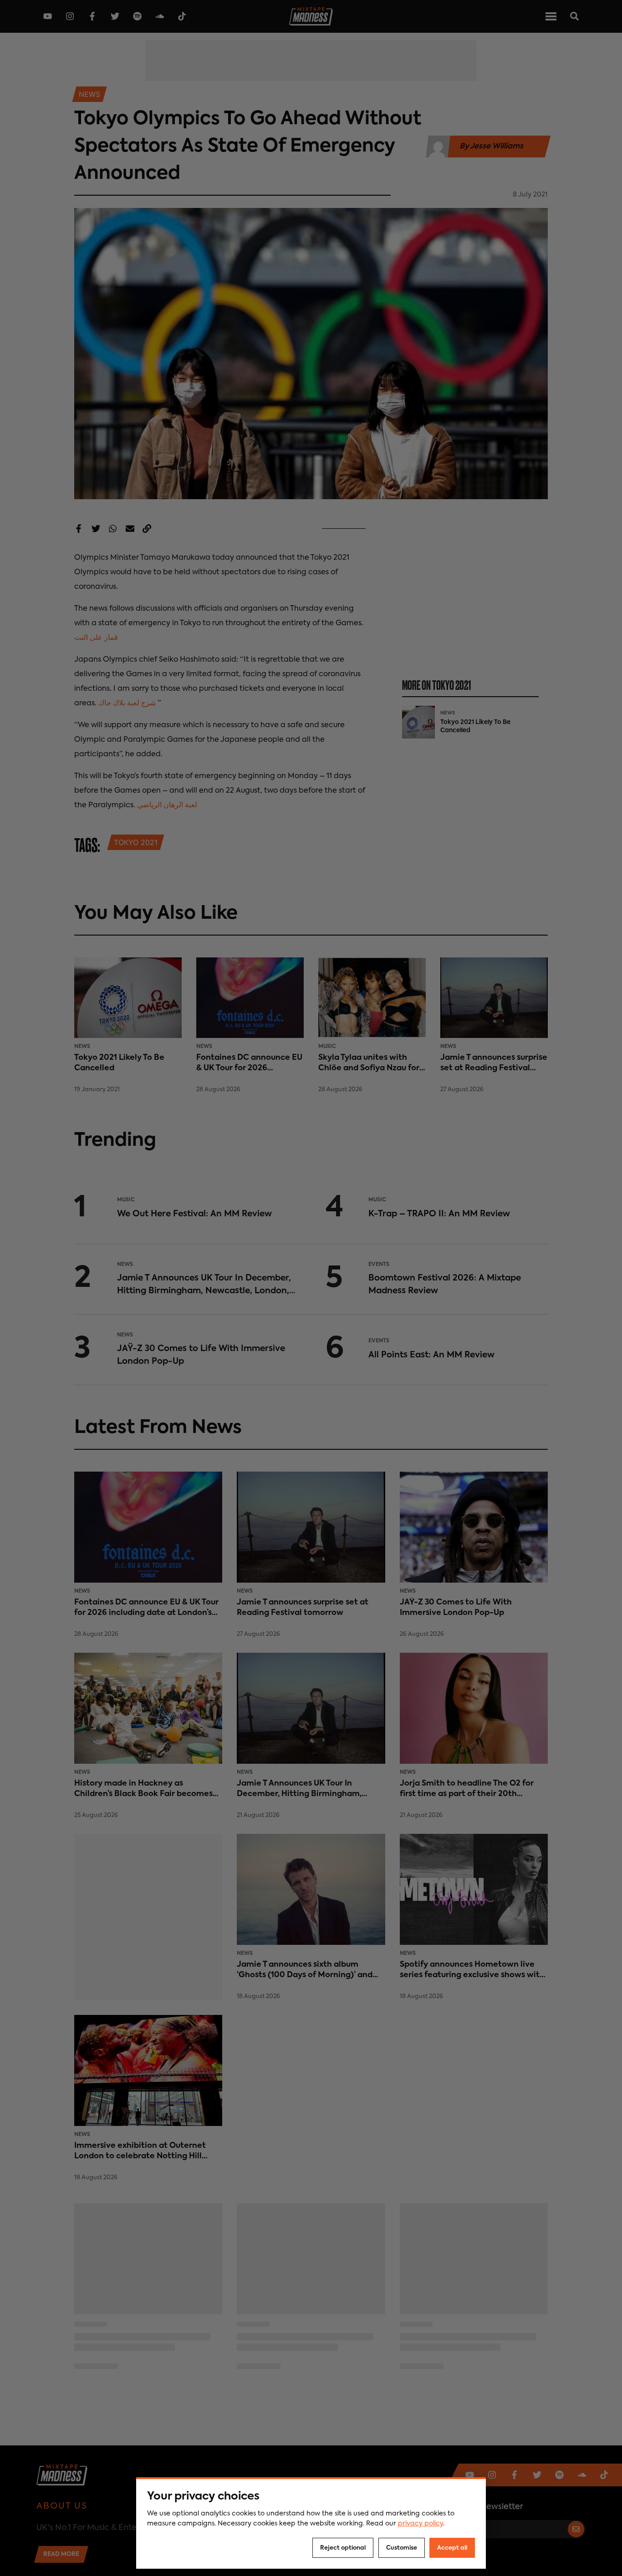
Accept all (452, 2548)
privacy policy (421, 2524)
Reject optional (343, 2548)
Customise (402, 2548)
